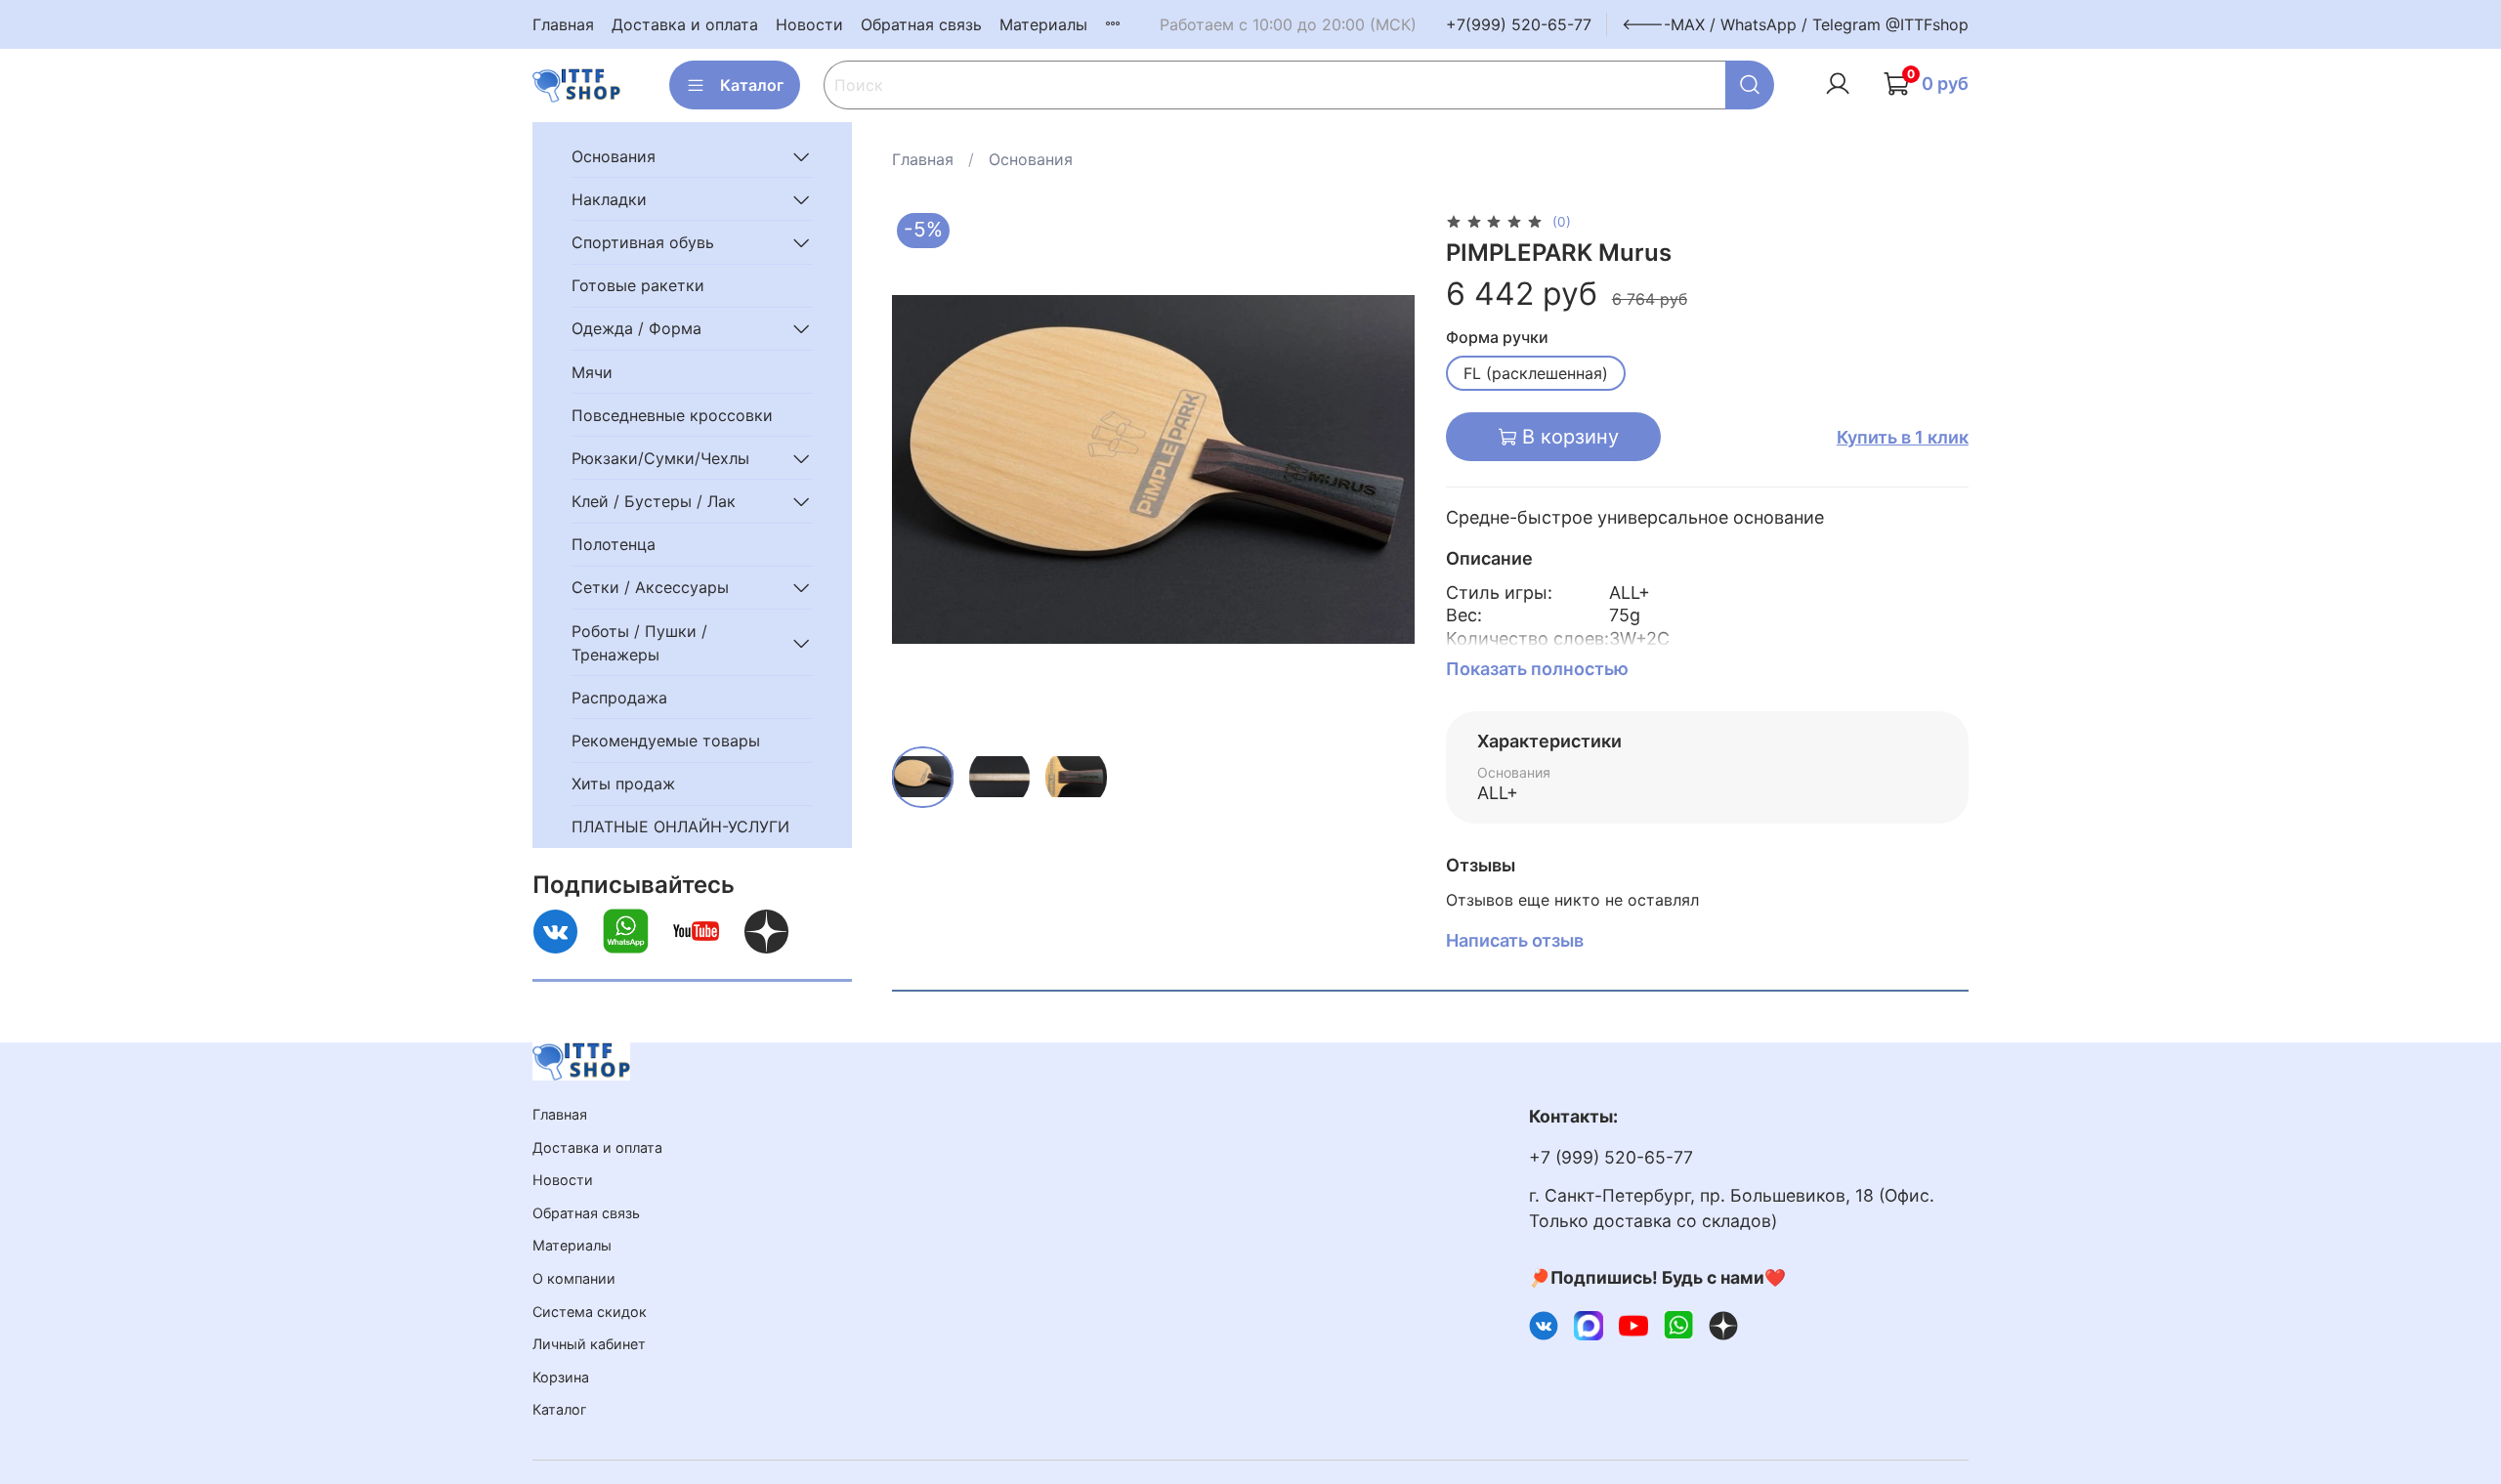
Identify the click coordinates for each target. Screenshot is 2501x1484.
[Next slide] (1383, 470)
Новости (809, 24)
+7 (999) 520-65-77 (1611, 1157)
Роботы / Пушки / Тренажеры (639, 643)
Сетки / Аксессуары (650, 587)
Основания (1031, 159)
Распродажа (619, 698)
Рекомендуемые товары (666, 741)
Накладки (609, 199)
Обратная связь (921, 24)
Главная (563, 24)
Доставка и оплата (685, 24)
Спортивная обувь (643, 242)
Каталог (752, 85)
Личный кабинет (589, 1344)
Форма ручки (1497, 338)
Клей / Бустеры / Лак (654, 501)
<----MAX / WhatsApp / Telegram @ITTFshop (1795, 24)
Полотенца (614, 544)
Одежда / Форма (636, 328)
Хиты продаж (623, 784)
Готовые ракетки (638, 285)
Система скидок (590, 1312)
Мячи (592, 372)
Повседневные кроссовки (672, 415)
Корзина (561, 1377)
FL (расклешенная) (1536, 373)
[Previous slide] (923, 470)
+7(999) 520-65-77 (1519, 24)
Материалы (1043, 24)
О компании (574, 1278)
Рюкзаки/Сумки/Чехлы (660, 458)
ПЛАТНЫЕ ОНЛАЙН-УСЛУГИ (680, 827)
